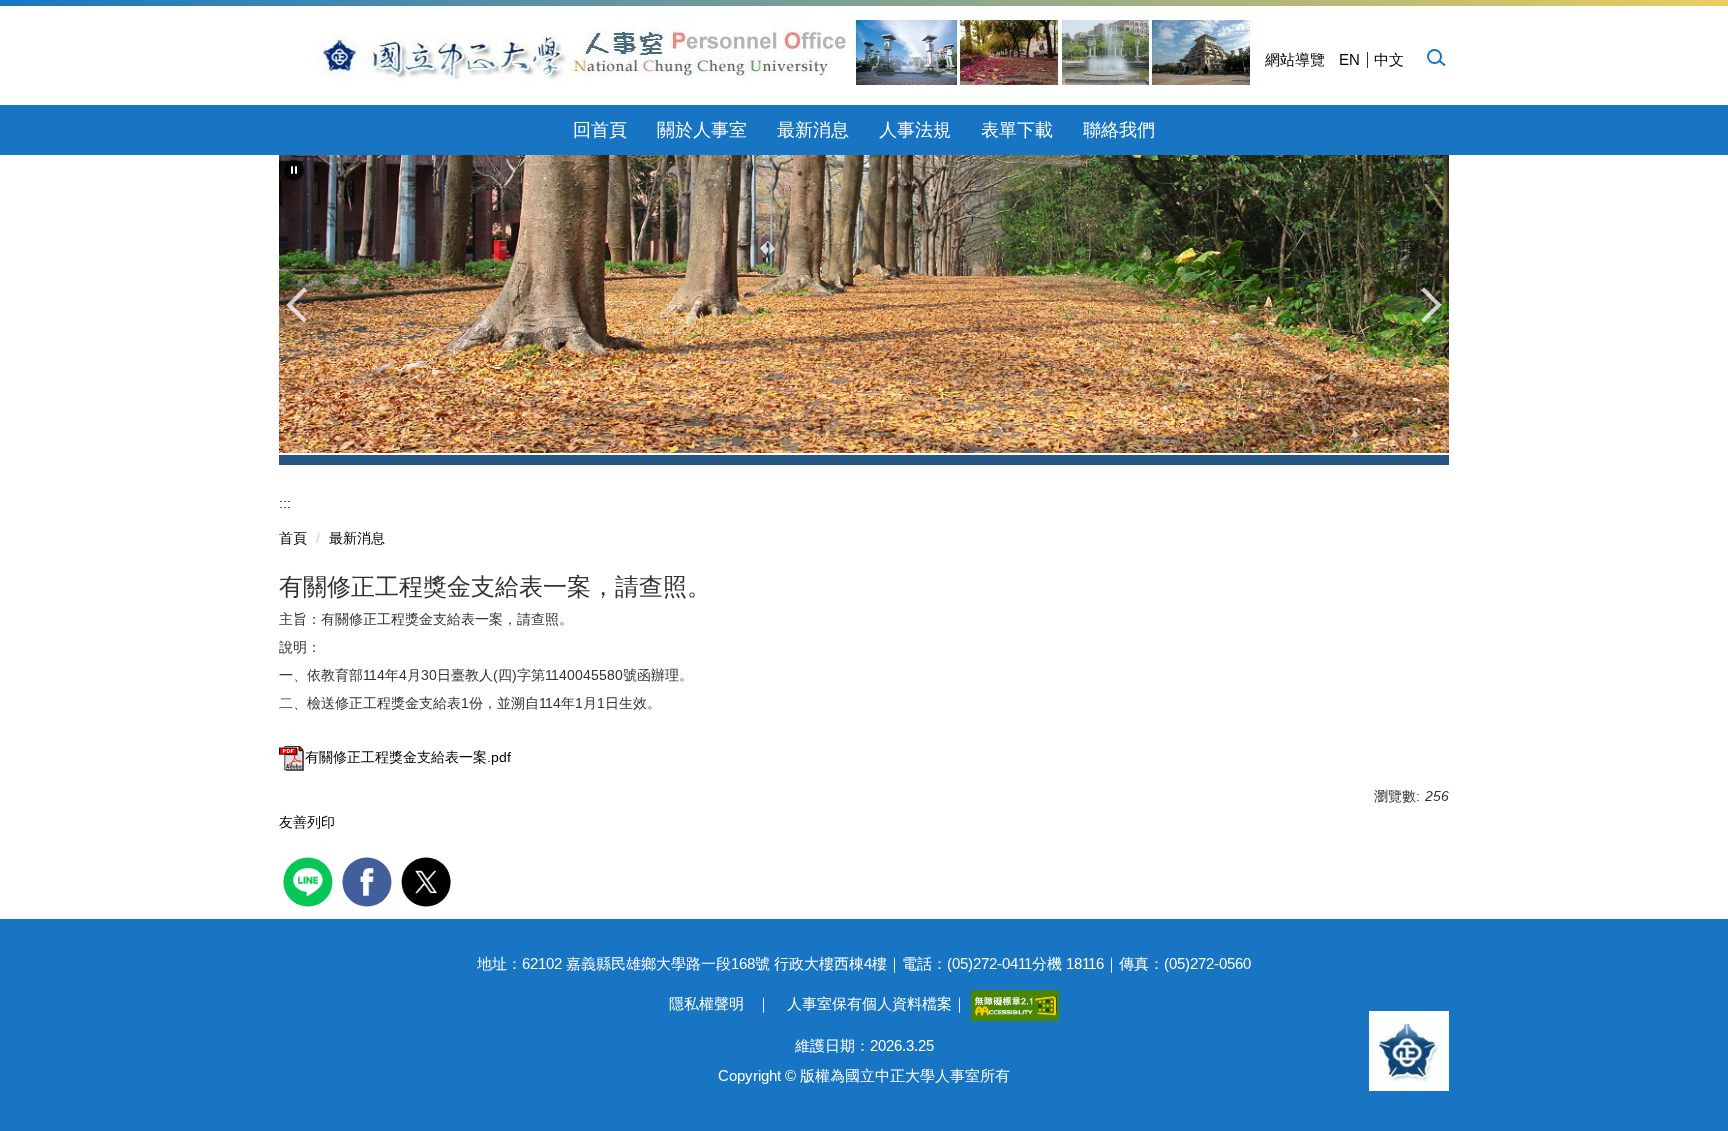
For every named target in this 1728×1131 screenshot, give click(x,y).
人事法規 (915, 130)
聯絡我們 (1119, 130)
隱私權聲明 (706, 1003)
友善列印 (307, 822)
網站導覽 (1295, 59)
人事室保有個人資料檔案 (869, 1003)
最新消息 (813, 130)
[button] (1435, 57)
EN (1349, 59)
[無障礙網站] (1015, 1003)
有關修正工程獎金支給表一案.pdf (408, 757)
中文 (1389, 59)
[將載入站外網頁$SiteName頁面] (310, 879)
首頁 (293, 538)
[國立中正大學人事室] (774, 52)
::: (285, 503)
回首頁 (600, 130)
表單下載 (1017, 130)
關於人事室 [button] (702, 130)
